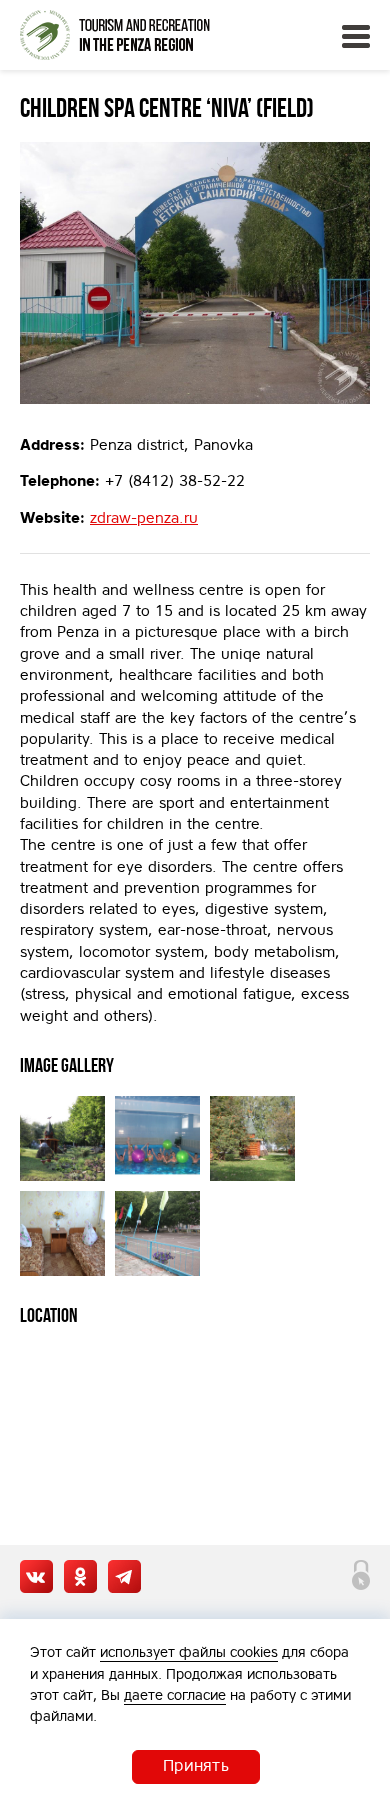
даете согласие (175, 1695)
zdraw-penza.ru (144, 517)
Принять (196, 1765)
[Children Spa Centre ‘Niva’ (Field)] (195, 273)
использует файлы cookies (189, 1652)
